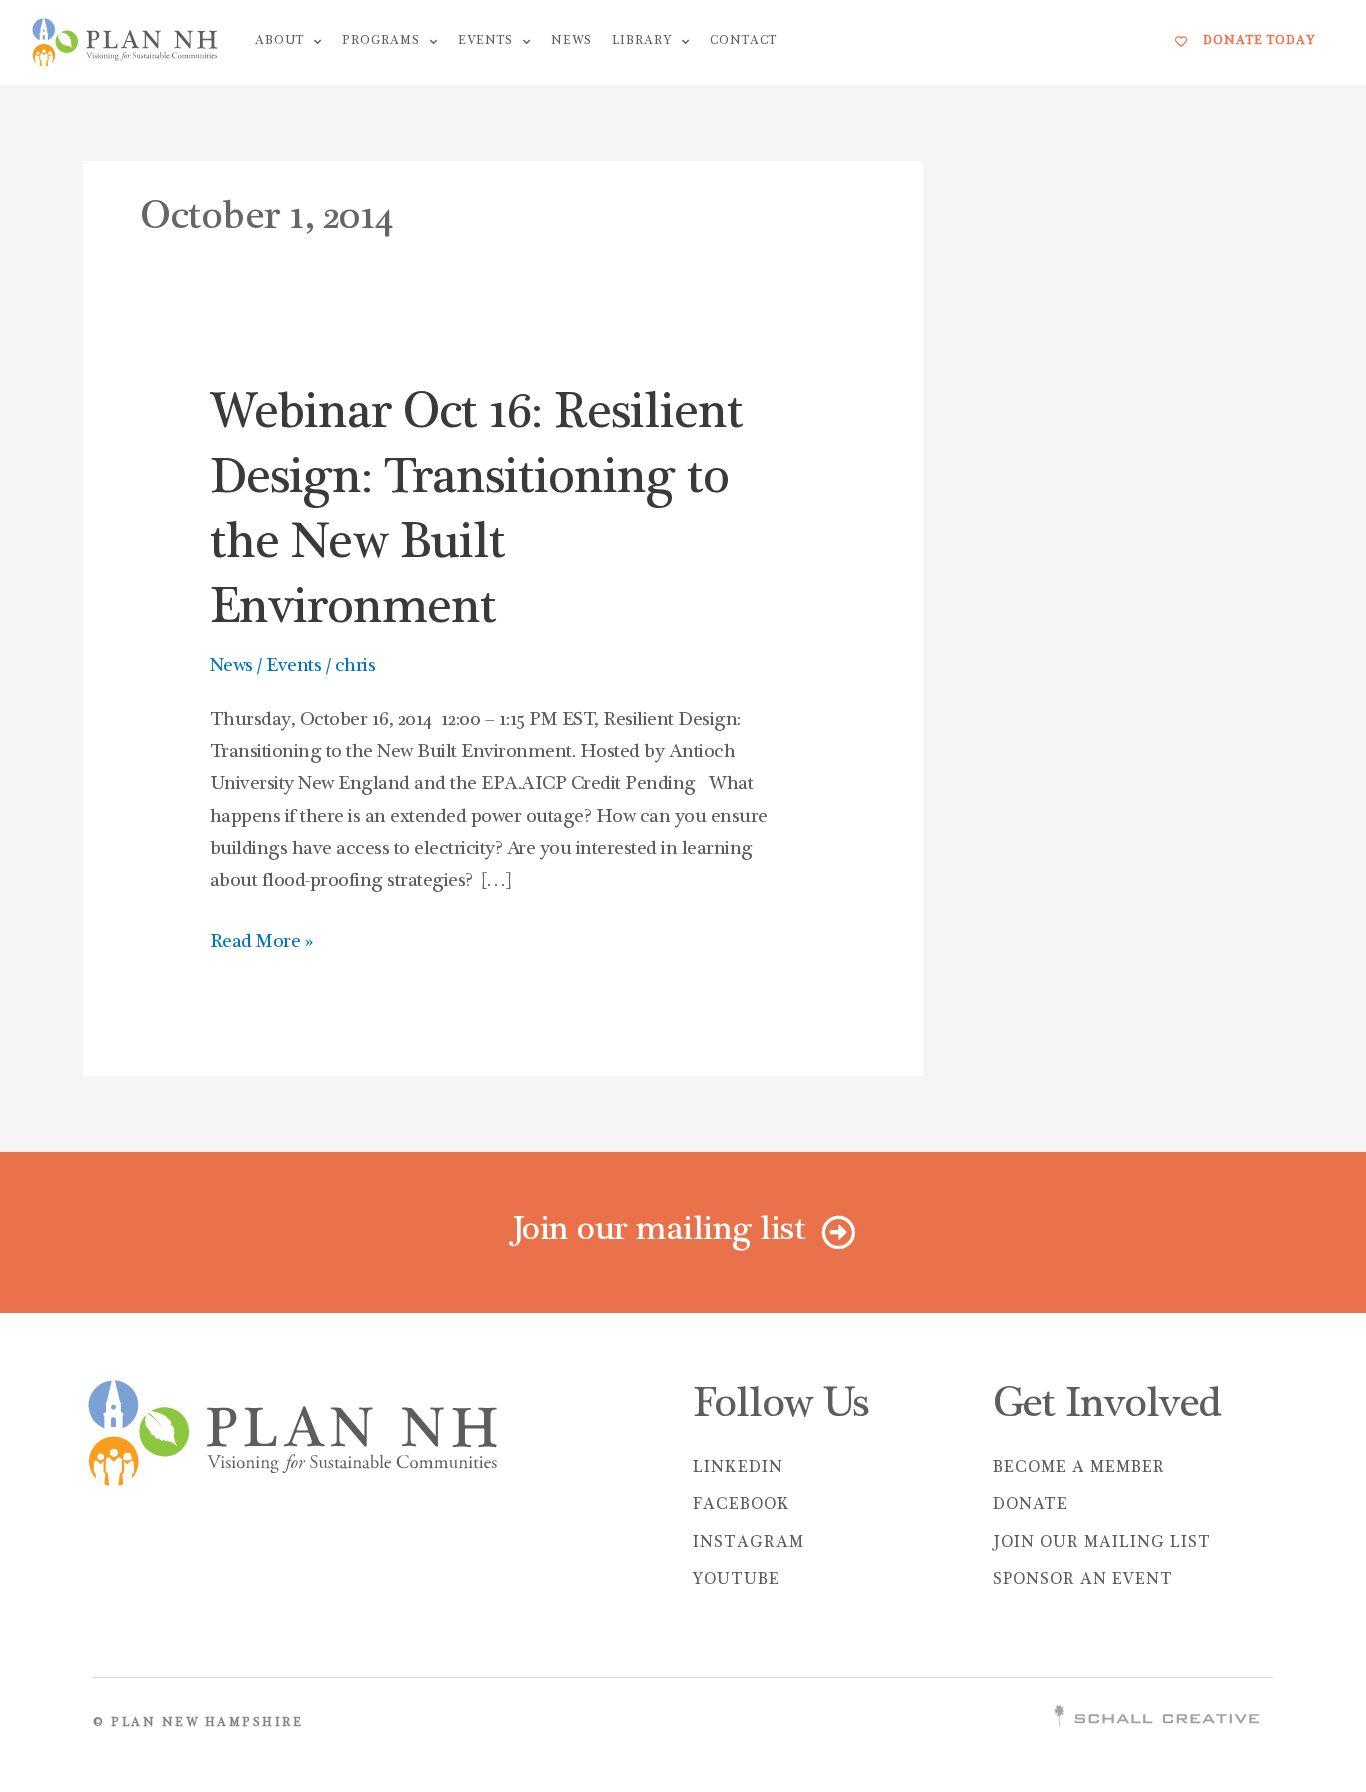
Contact (743, 41)
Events (485, 41)
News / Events (266, 667)
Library (642, 41)
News (571, 41)
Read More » (261, 939)
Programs (381, 41)
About (279, 41)
